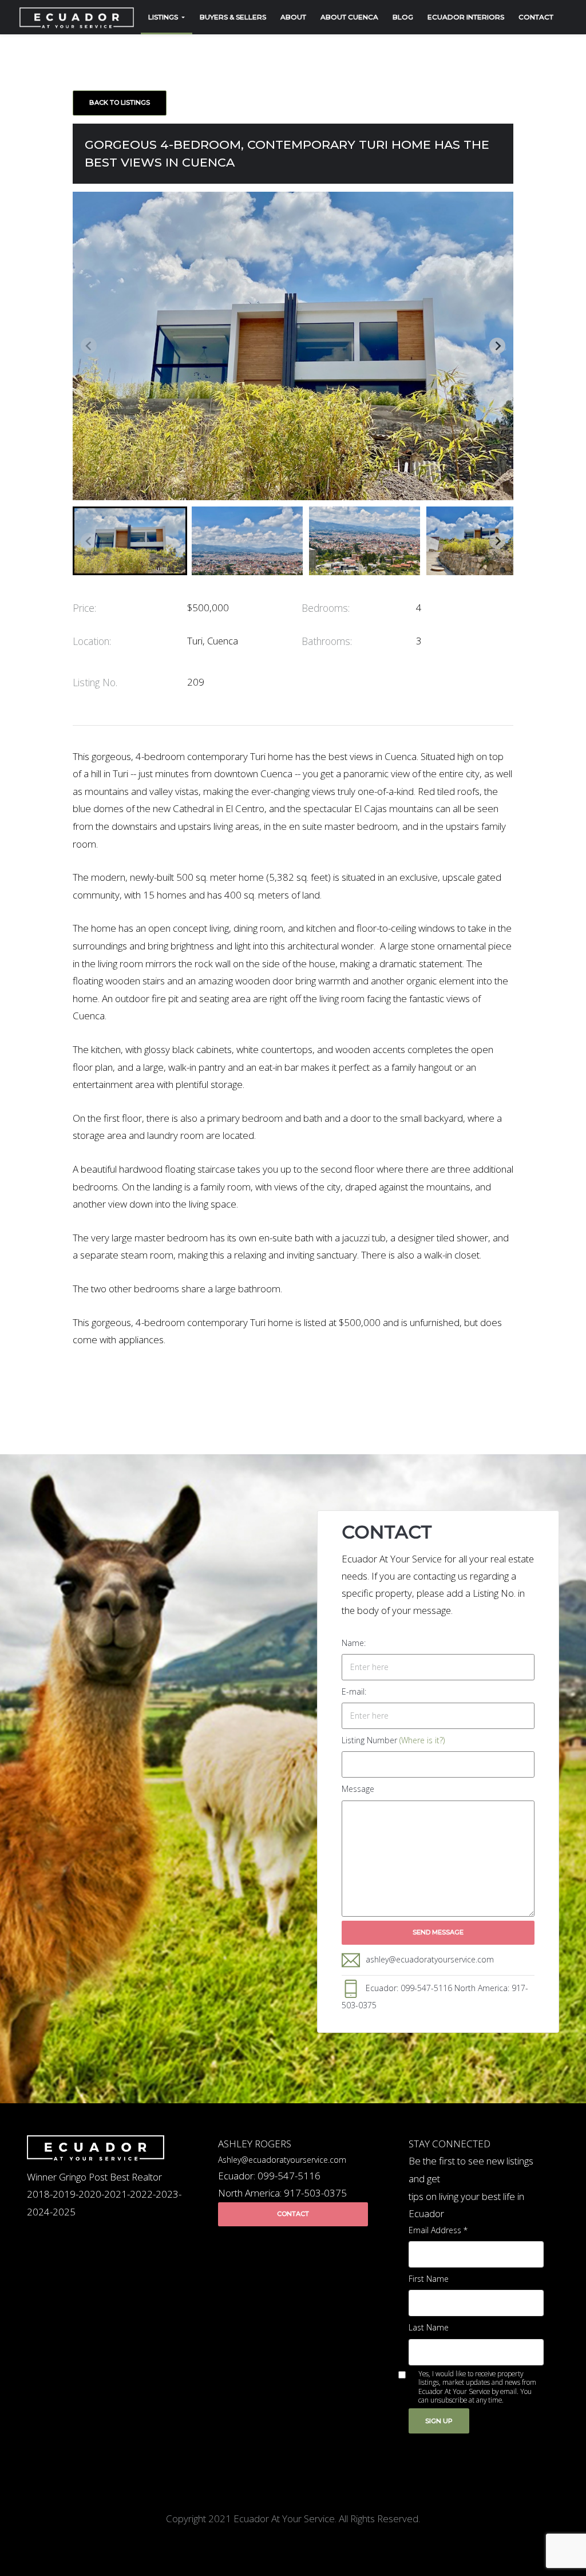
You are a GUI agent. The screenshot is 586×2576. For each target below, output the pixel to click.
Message (358, 1789)
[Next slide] (497, 346)
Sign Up (439, 2421)
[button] (130, 541)
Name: (354, 1643)
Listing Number (393, 1740)
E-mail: (354, 1691)
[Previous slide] (89, 346)
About (293, 17)
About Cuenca (349, 17)
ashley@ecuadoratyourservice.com (430, 1959)
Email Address (438, 2230)
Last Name (429, 2327)
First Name (429, 2279)
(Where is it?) (422, 1740)
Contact (536, 17)
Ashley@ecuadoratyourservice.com (282, 2160)
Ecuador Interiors (466, 17)
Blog (403, 17)
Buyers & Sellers (233, 17)
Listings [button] (164, 17)
